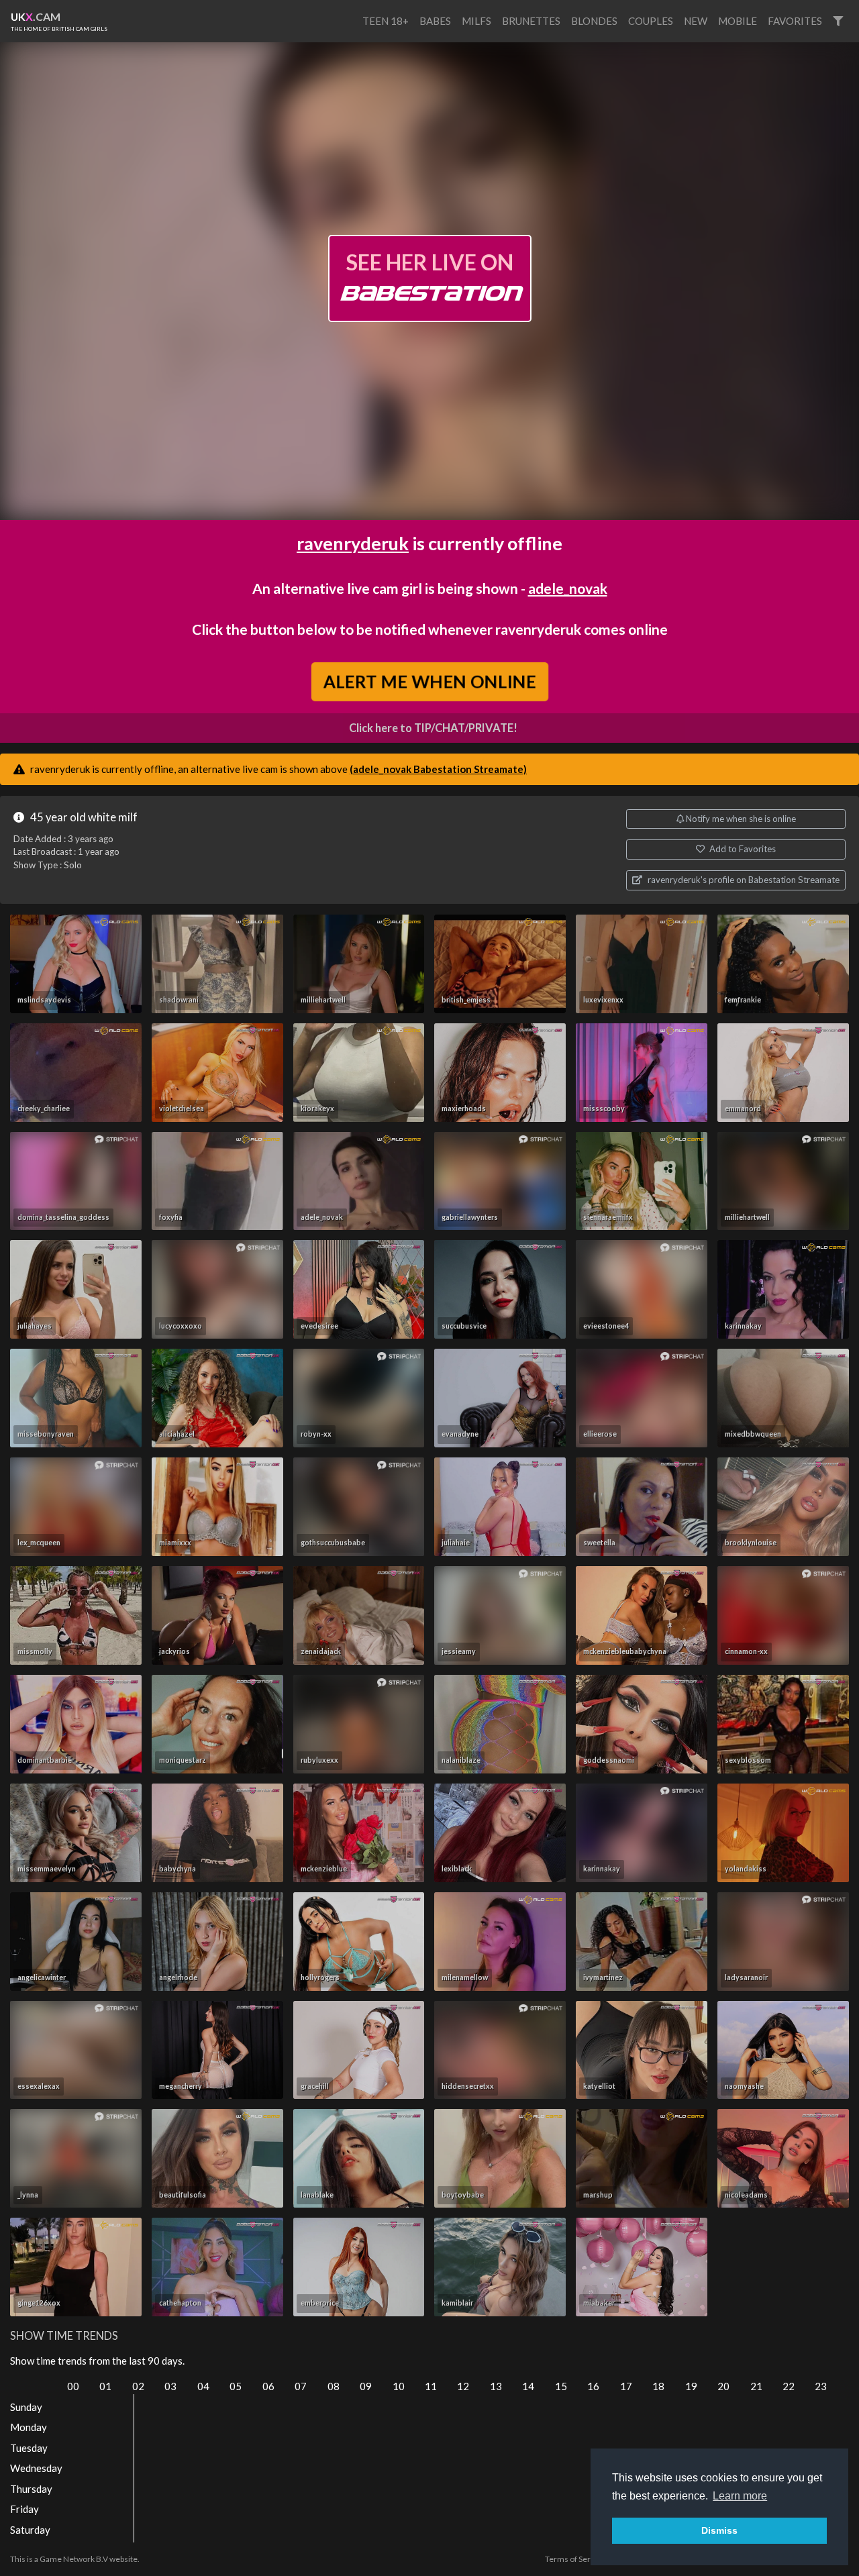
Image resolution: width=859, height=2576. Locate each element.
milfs (476, 21)
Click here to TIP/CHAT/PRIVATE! (433, 728)
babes (435, 21)
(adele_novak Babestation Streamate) (438, 769)
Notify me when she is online (740, 819)
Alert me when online (430, 681)
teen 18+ (386, 21)
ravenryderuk (353, 543)
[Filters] (838, 21)
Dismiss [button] (719, 2530)
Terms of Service (575, 2559)
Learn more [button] (740, 2496)
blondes (594, 21)
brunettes (531, 21)
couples (651, 21)
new (696, 21)
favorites (795, 21)
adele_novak (568, 588)
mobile (738, 21)
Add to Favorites (742, 849)
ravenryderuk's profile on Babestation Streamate (743, 880)
